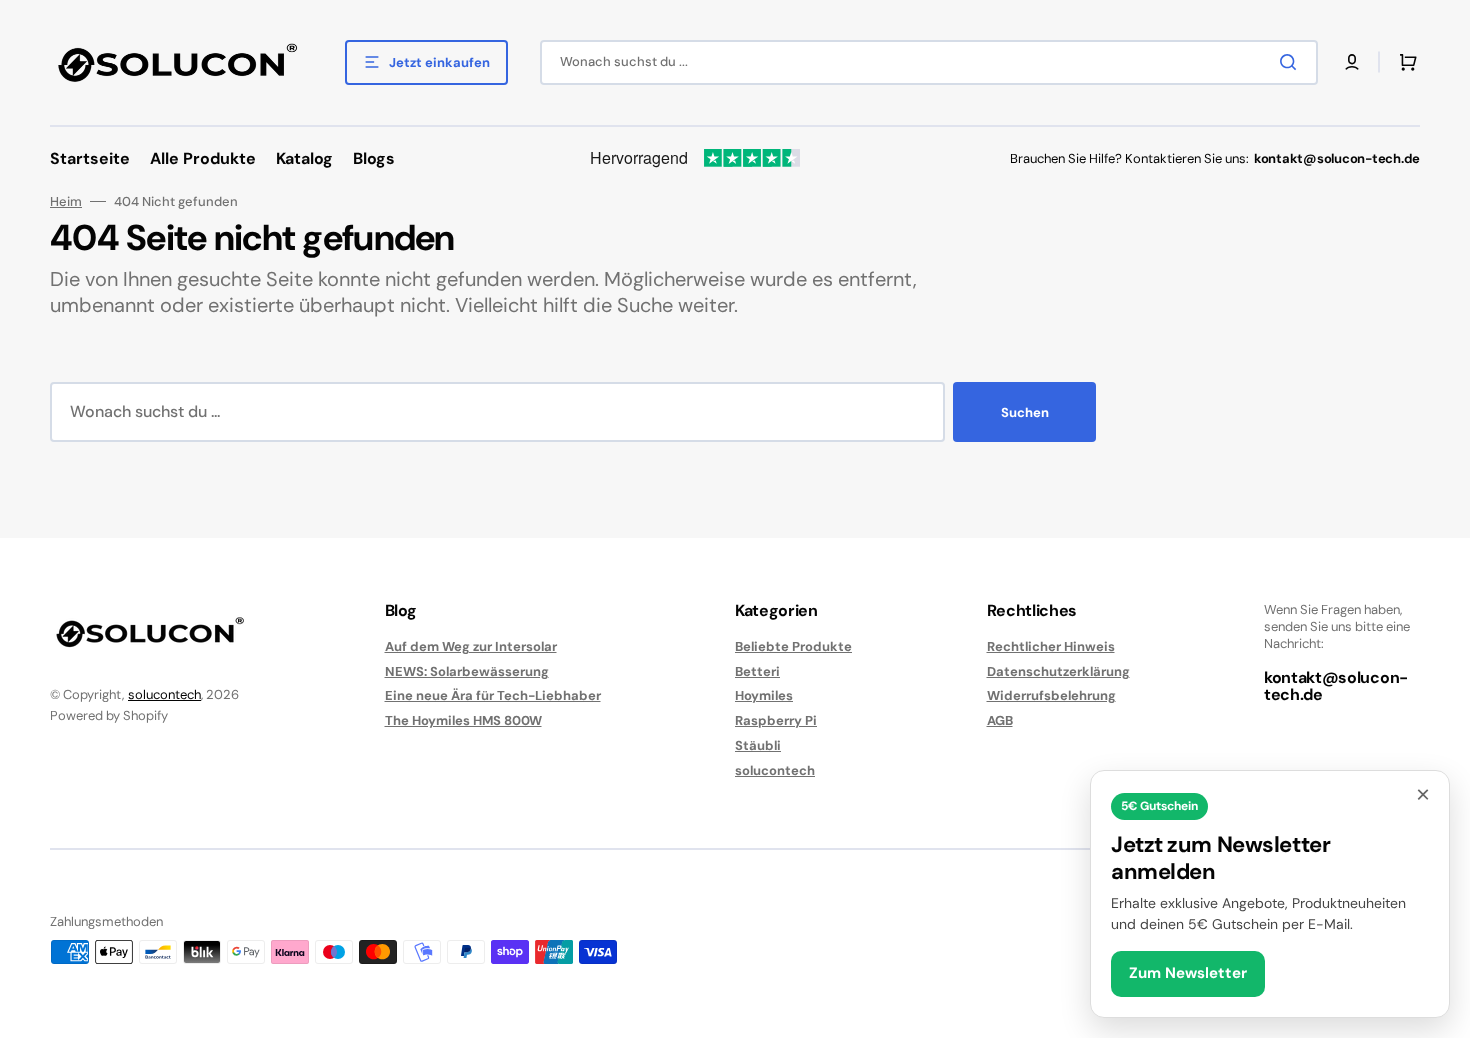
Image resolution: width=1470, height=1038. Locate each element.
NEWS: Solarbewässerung (467, 671)
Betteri (757, 671)
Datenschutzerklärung (1058, 671)
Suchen (1025, 412)
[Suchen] (1292, 62)
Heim (66, 202)
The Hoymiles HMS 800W (463, 720)
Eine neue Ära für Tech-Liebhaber (493, 695)
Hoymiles (764, 695)
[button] (1352, 62)
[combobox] (929, 62)
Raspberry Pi (776, 720)
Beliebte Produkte (793, 647)
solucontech (164, 694)
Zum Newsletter (1188, 973)
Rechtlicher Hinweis (1051, 647)
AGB (1000, 720)
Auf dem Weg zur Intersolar (471, 647)
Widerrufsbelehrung (1051, 695)
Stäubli (758, 745)
